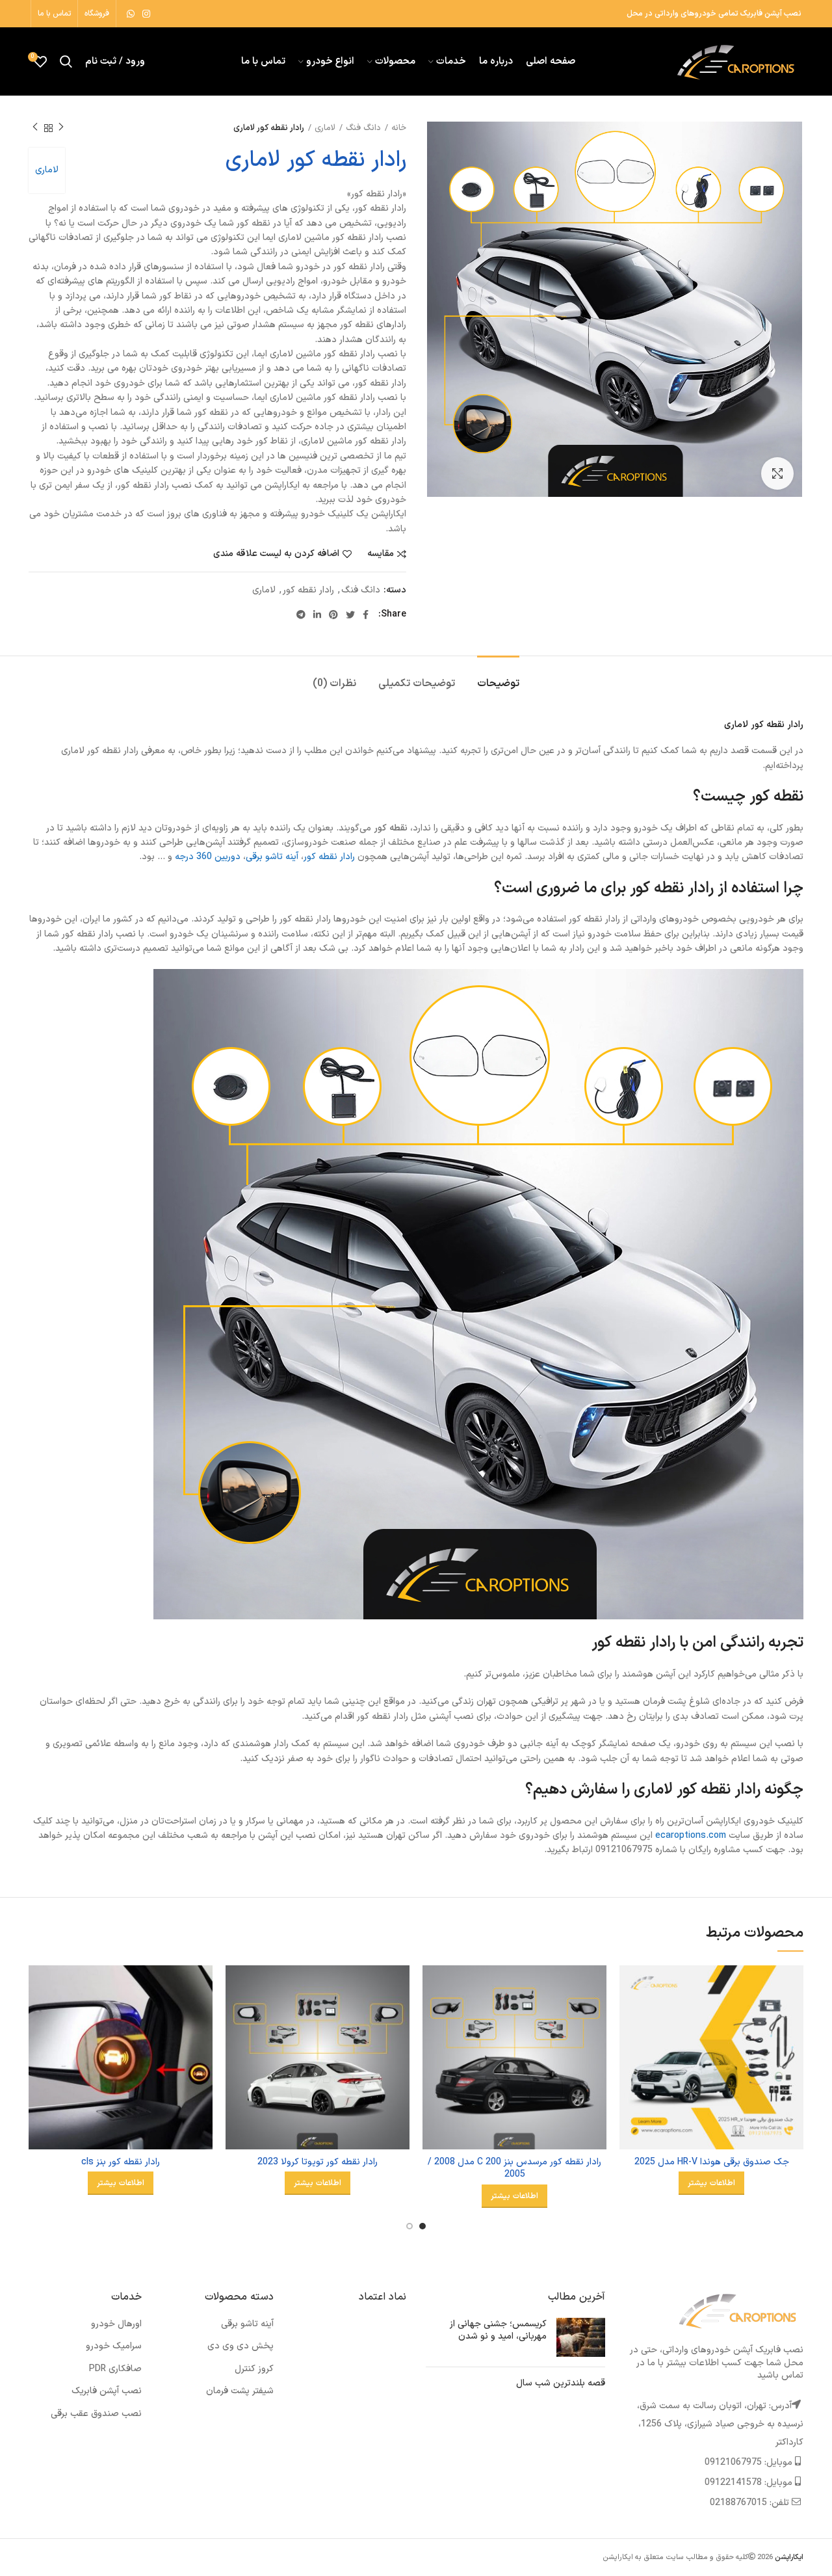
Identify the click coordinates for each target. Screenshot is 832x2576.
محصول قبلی (61, 128)
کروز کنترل (254, 2369)
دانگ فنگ (363, 128)
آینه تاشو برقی (272, 857)
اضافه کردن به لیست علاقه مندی (276, 554)
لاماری (325, 128)
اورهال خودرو (116, 2324)
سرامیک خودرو (114, 2346)
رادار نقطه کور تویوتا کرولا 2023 (318, 2162)
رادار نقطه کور (308, 591)
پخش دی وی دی (240, 2346)
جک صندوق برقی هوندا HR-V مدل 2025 (712, 2162)
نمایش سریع (629, 2016)
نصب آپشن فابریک (107, 2391)
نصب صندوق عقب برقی (96, 2414)
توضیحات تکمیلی (417, 684)
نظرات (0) (334, 684)
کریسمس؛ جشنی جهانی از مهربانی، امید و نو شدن (498, 2330)
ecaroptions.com (691, 1836)
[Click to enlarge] (777, 473)
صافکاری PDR (115, 2369)
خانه (399, 128)
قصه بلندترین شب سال (561, 2383)
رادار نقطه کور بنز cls (121, 2162)
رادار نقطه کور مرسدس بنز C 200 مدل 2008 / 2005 (514, 2169)
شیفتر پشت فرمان (240, 2391)
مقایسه (381, 554)
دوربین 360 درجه (208, 857)
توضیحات (498, 684)
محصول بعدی (35, 128)
